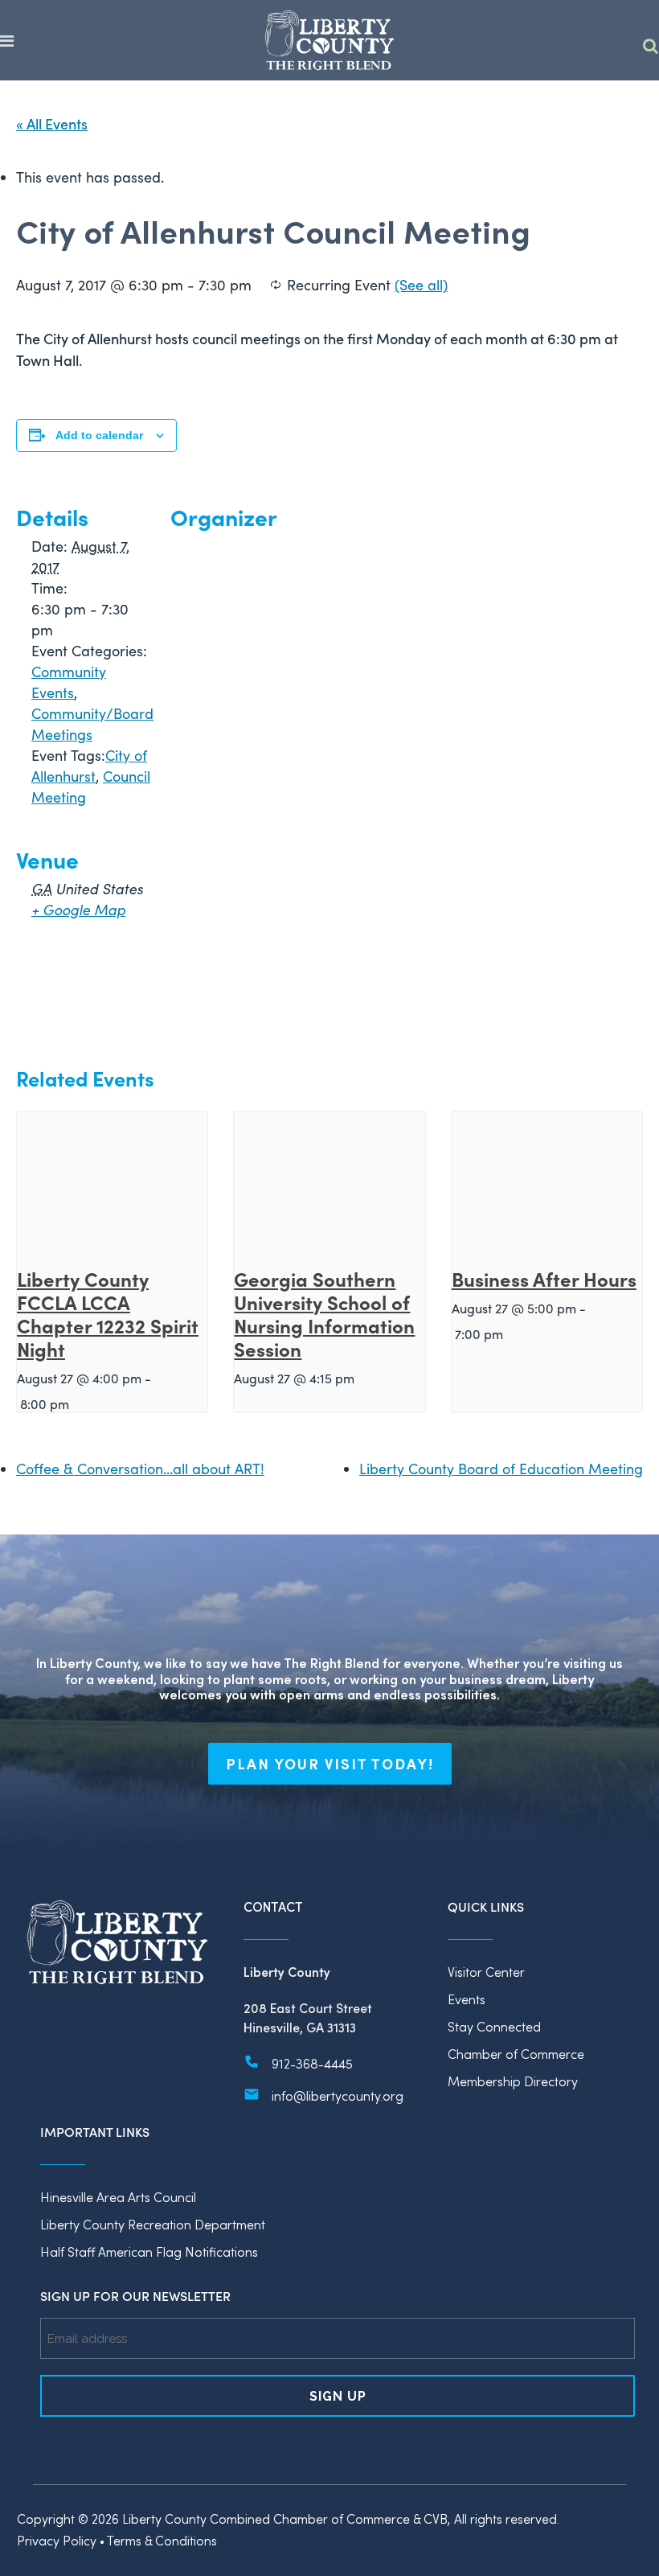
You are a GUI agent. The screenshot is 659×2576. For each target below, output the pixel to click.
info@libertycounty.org (338, 2095)
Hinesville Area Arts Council (118, 2197)
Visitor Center (486, 1972)
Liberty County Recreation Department (153, 2224)
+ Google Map (78, 910)
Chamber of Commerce (516, 2054)
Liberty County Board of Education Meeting (501, 1469)
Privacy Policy (57, 2540)
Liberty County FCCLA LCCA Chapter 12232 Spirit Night (108, 1313)
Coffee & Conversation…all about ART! (140, 1469)
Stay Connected (494, 2026)
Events (467, 1999)
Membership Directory (513, 2081)
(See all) (421, 285)
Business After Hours (544, 1278)
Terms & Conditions (162, 2540)
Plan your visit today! (330, 1764)
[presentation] (112, 1183)
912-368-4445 (312, 2063)
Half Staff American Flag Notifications (149, 2251)
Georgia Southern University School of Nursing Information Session (324, 1313)
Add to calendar (99, 435)
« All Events (52, 123)
